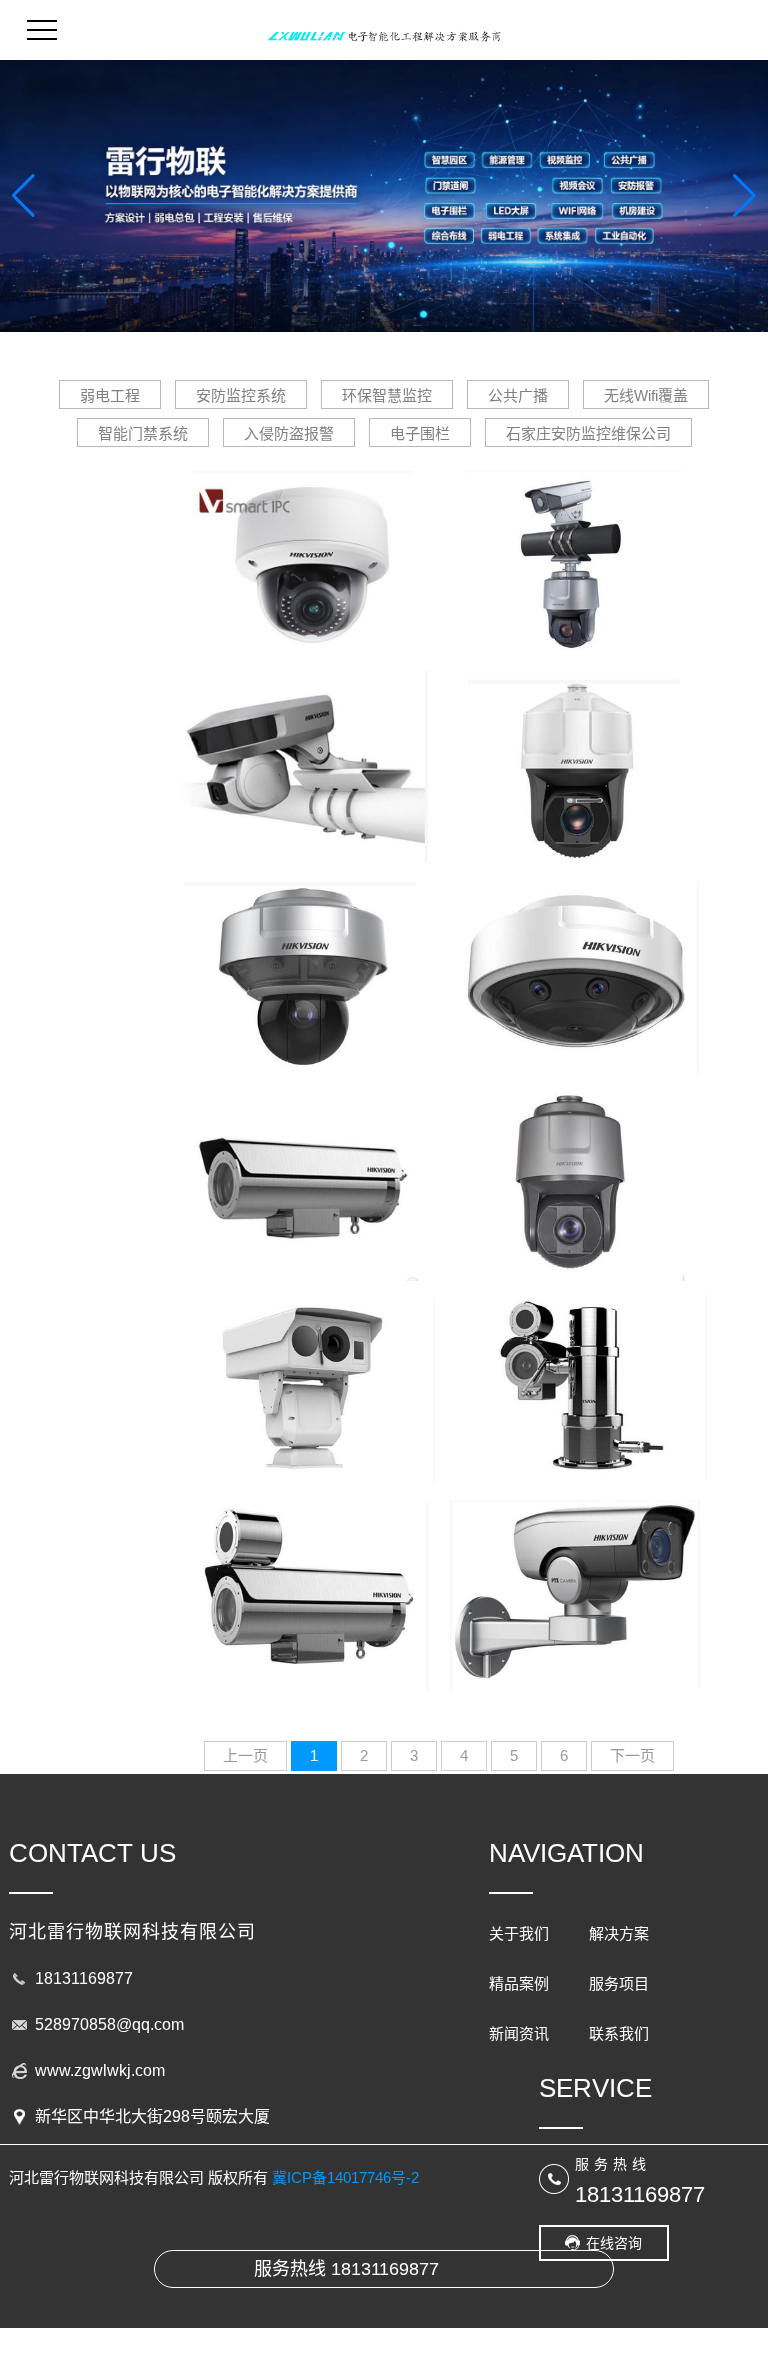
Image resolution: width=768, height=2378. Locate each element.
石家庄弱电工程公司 (575, 1164)
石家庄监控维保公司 (303, 1164)
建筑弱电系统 (575, 1370)
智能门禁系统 (143, 433)
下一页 (632, 1755)
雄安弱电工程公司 (575, 958)
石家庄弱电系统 (303, 1576)
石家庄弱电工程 (303, 1370)
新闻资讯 (519, 2033)
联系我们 (619, 2033)
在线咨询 (614, 2243)
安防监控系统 (241, 395)
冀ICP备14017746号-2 (345, 2177)
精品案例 (519, 1983)
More (303, 584)
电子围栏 (420, 433)
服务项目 (619, 1983)
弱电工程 (110, 395)
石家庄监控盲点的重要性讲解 (303, 546)
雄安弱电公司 (575, 752)
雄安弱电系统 (303, 958)
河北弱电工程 (303, 752)
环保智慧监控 (387, 395)
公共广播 (518, 395)
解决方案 (619, 1933)
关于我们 (519, 1933)
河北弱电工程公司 (575, 546)
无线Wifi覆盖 (646, 395)
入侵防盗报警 (289, 433)
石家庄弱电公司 (575, 1576)
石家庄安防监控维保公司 (588, 433)
